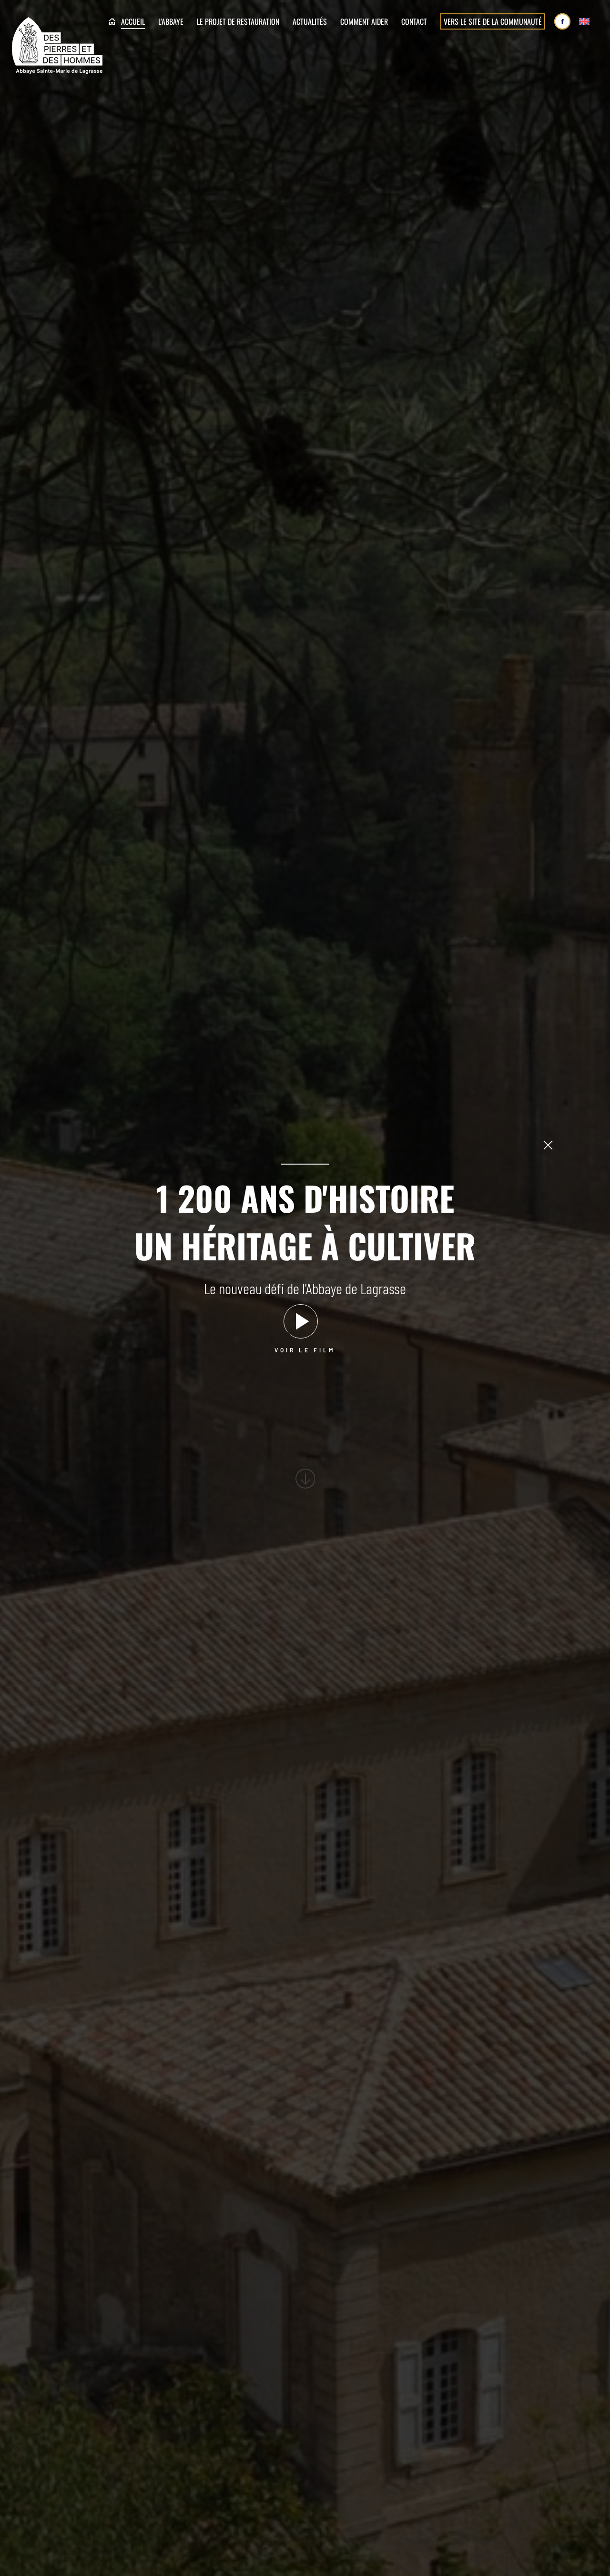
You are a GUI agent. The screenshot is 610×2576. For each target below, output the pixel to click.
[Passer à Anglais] (584, 22)
